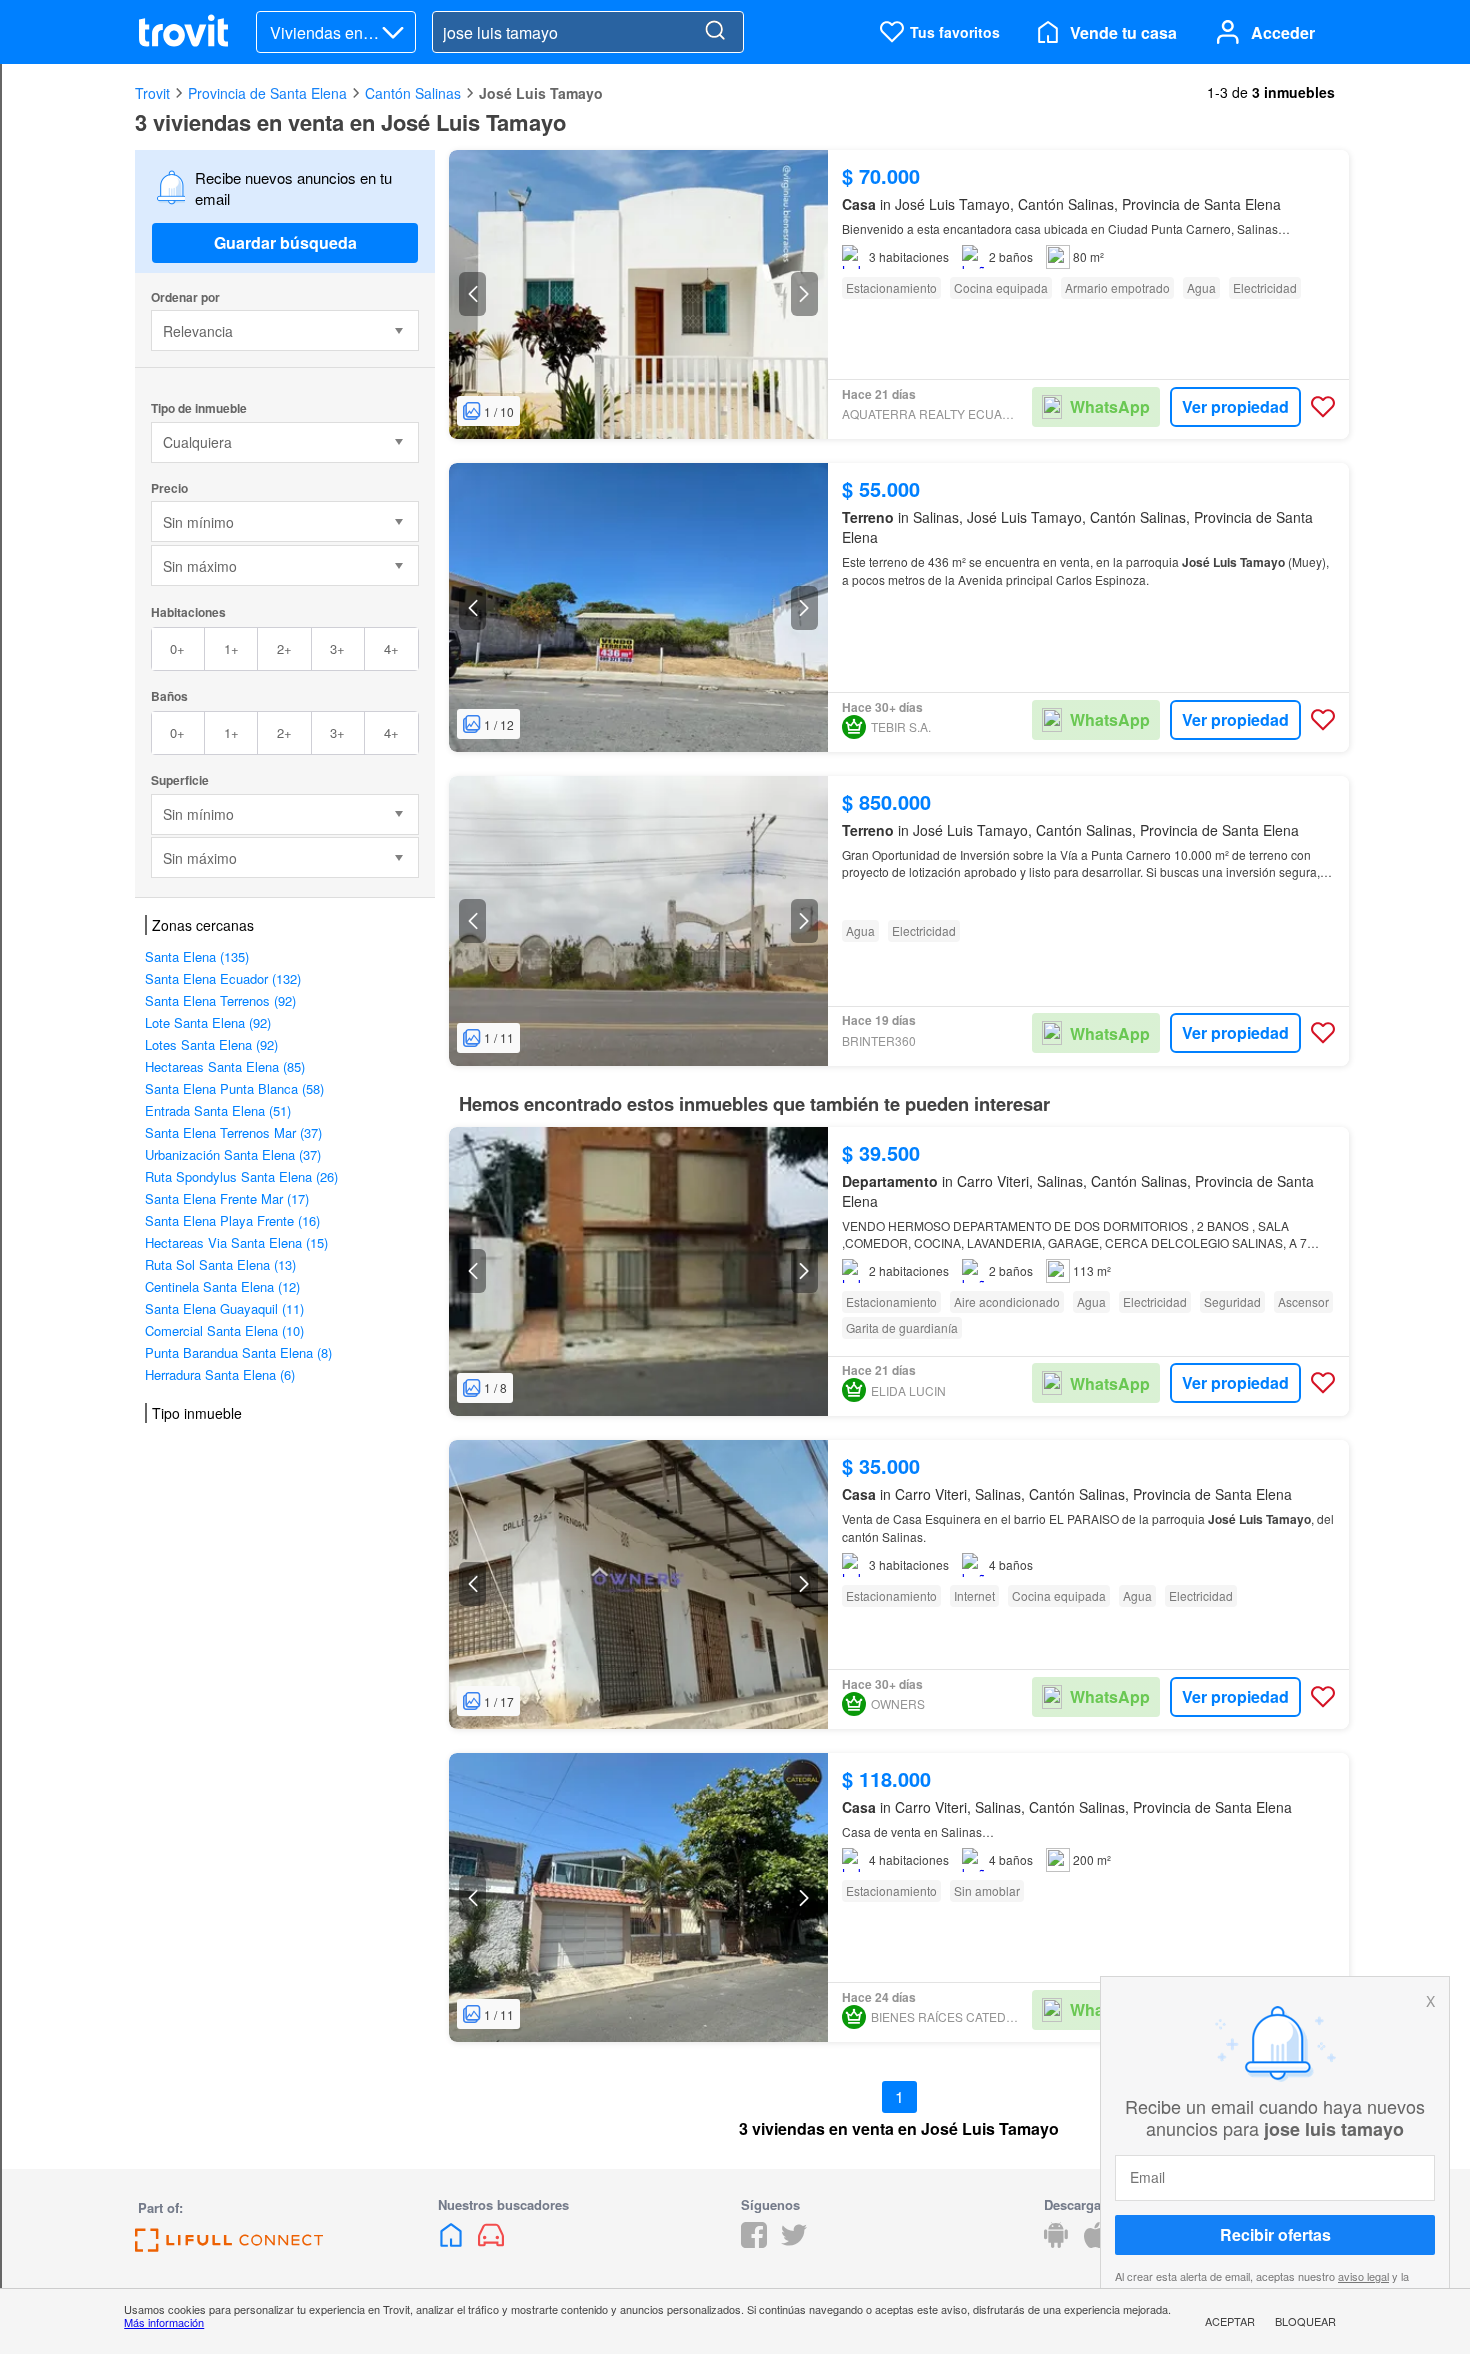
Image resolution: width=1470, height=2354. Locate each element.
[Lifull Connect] (229, 2245)
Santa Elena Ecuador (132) (223, 978)
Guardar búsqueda (285, 242)
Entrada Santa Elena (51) (218, 1110)
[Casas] (453, 2241)
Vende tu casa (1123, 32)
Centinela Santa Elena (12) (222, 1286)
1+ (231, 648)
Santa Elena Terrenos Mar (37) (233, 1132)
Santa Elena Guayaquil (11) (224, 1308)
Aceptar (1230, 2321)
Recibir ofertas (1275, 2234)
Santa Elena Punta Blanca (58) (234, 1088)
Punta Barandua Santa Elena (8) (238, 1352)
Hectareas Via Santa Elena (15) (236, 1242)
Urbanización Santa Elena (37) (233, 1154)
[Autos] (491, 2241)
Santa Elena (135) (197, 956)
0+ (177, 648)
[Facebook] (754, 2241)
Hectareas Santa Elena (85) (225, 1066)
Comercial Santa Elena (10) (224, 1330)
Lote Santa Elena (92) (208, 1022)
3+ (337, 648)
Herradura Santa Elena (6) (220, 1374)
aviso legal (1363, 2276)
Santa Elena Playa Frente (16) (232, 1220)
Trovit (152, 93)
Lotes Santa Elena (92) (211, 1044)
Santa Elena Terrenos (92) (220, 1000)
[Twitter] (794, 2241)
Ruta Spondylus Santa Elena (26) (241, 1176)
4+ (391, 648)
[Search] (715, 32)
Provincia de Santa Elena (267, 93)
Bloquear (1305, 2321)
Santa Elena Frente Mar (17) (227, 1198)
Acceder (1283, 32)
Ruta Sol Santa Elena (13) (220, 1264)
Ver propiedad (1235, 406)
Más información (164, 2322)
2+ (284, 648)
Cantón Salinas (413, 93)
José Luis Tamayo (541, 93)
